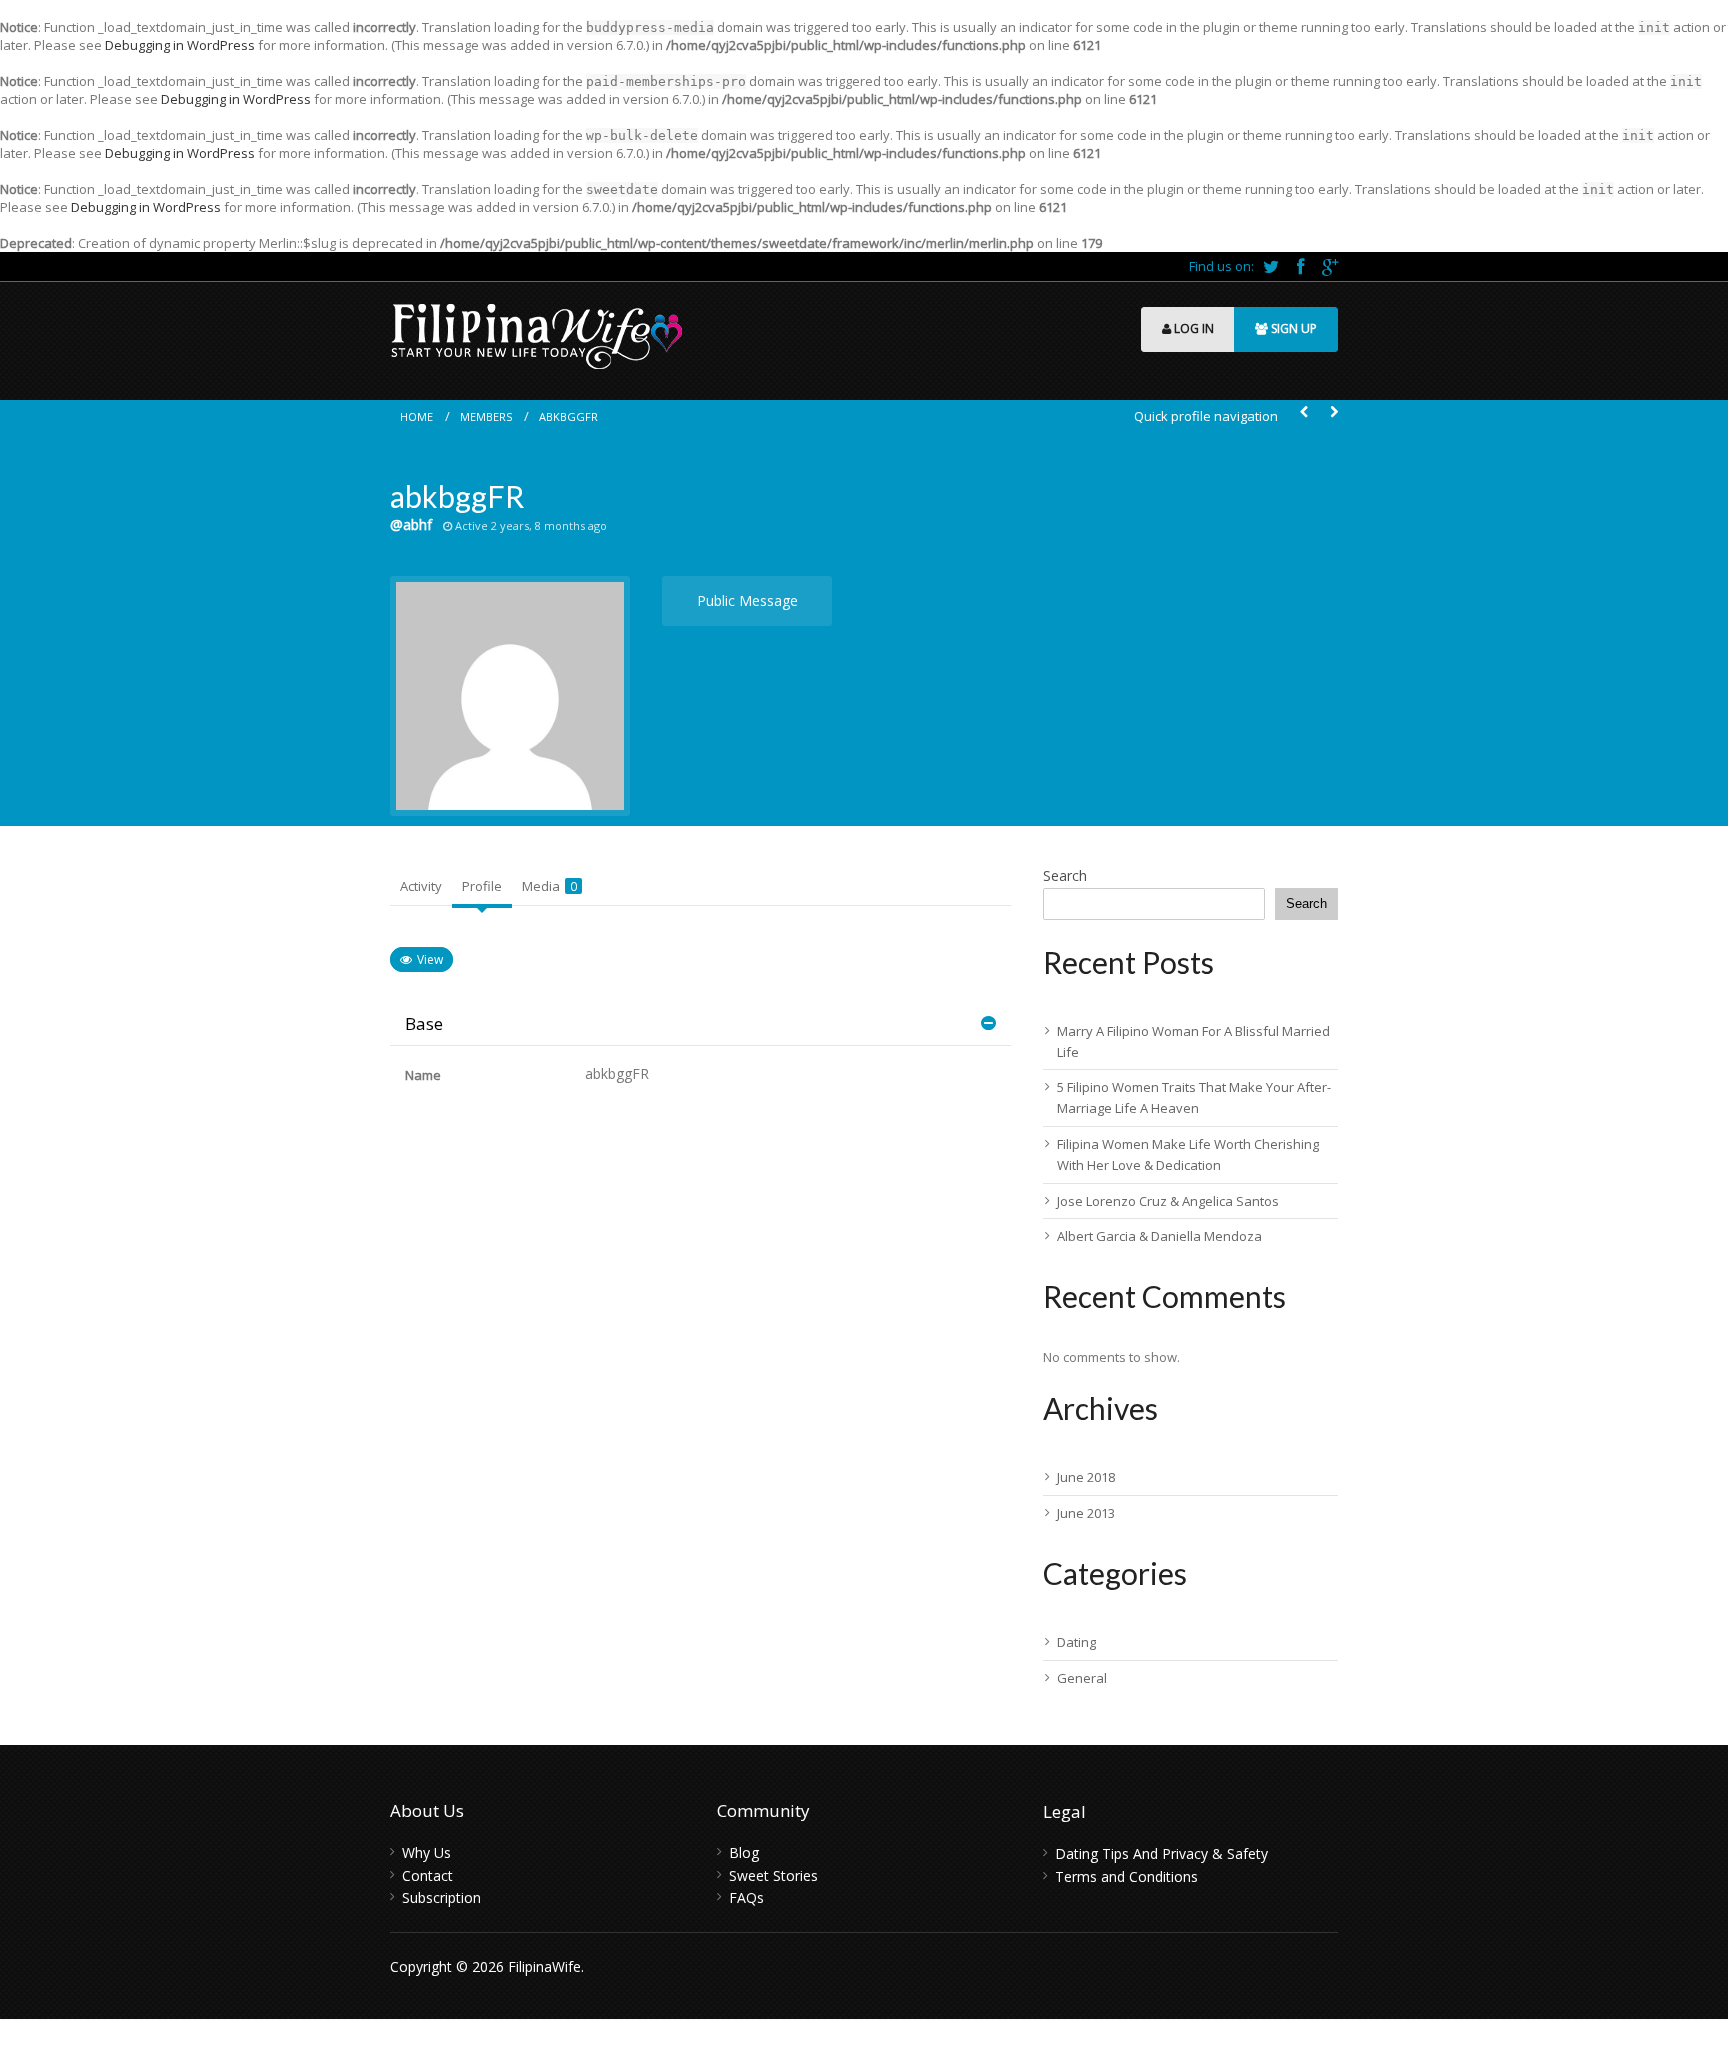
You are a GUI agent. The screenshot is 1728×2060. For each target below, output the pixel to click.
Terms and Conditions (1126, 1876)
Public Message (747, 600)
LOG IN (1192, 328)
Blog (744, 1852)
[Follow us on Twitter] (1272, 266)
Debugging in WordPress (180, 45)
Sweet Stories (773, 1875)
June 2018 (1086, 1477)
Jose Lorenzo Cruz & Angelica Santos (1168, 1201)
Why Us (426, 1852)
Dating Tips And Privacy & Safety (1161, 1853)
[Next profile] (1334, 412)
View (430, 959)
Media (549, 886)
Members (486, 416)
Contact (427, 1875)
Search (1065, 875)
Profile (482, 886)
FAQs (746, 1897)
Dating (1076, 1642)
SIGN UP (1292, 328)
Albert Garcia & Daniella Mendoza (1159, 1236)
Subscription (441, 1897)
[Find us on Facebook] (1302, 266)
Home (416, 416)
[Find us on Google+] (1330, 266)
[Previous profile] (1304, 412)
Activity (421, 886)
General (1082, 1678)
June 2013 (1086, 1513)
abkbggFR (568, 416)
